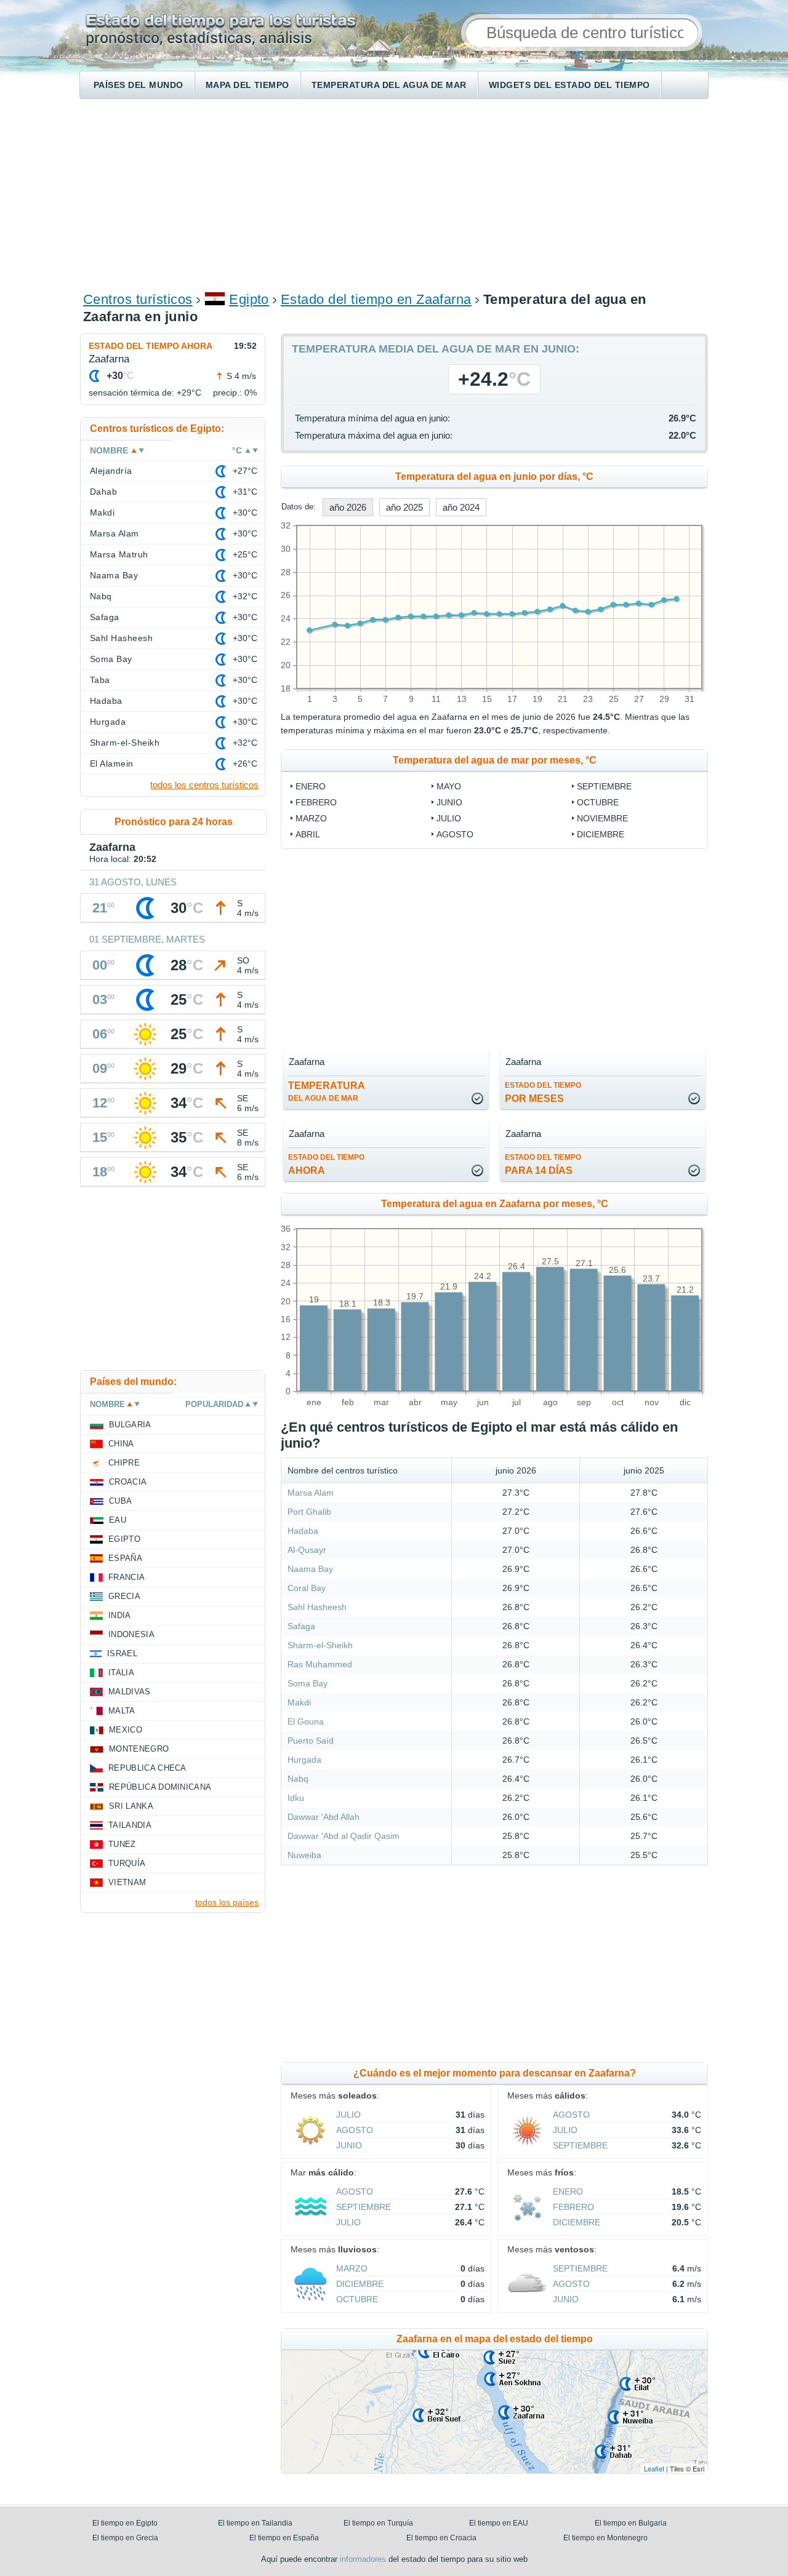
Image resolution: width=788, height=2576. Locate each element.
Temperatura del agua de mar (389, 85)
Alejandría (111, 471)
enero (311, 786)
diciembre (601, 834)
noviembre (602, 818)
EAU (118, 1520)
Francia (127, 1577)
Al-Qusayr (307, 1550)
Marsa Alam (311, 1493)
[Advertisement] (394, 194)
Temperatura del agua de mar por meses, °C (495, 760)
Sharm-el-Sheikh (320, 1645)
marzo (311, 818)
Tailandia (130, 1825)
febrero (316, 802)
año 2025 (404, 507)
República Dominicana (160, 1787)
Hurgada (304, 1760)
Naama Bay (310, 1569)
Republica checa (147, 1768)
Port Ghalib (309, 1512)
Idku (296, 1798)
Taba (100, 680)
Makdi (299, 1702)
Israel (122, 1653)
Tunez (122, 1844)
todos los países (227, 1902)
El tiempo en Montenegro (605, 2538)
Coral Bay (307, 1588)
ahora (326, 1164)
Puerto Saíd (311, 1741)
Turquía (127, 1863)
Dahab (103, 492)
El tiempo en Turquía (378, 2523)
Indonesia (131, 1634)
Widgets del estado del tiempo (569, 85)
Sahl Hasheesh (317, 1607)
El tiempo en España (284, 2538)
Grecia (124, 1596)
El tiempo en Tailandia (255, 2523)
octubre (598, 802)
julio (449, 818)
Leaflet (654, 2468)
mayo (449, 786)
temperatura (327, 1091)
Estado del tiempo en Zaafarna (376, 299)
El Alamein (112, 764)
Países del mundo (139, 85)
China (121, 1444)
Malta (122, 1711)
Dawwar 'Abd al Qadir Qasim (344, 1836)
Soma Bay (308, 1683)
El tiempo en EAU (499, 2523)
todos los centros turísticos (204, 785)
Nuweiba (304, 1855)
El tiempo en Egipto (125, 2523)
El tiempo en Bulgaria (631, 2523)
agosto (455, 834)
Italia (121, 1673)
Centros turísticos (138, 299)
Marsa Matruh (119, 554)
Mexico (126, 1730)
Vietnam (127, 1882)
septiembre (604, 786)
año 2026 (348, 507)
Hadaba (303, 1531)
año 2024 (461, 507)
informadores (363, 2559)
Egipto (249, 299)
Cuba (120, 1501)
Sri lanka (131, 1806)
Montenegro (139, 1749)
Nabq (298, 1779)
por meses (543, 1092)
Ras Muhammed (320, 1664)
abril (308, 834)
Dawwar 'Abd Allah (324, 1817)
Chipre (124, 1463)
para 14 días (543, 1164)
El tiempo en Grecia (125, 2538)
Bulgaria (130, 1425)
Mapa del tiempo (247, 85)
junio (449, 802)
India (120, 1615)
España (125, 1558)
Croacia (128, 1482)
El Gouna (306, 1721)
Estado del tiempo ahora (151, 346)
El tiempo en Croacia (441, 2538)
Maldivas (130, 1692)
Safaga (301, 1626)
